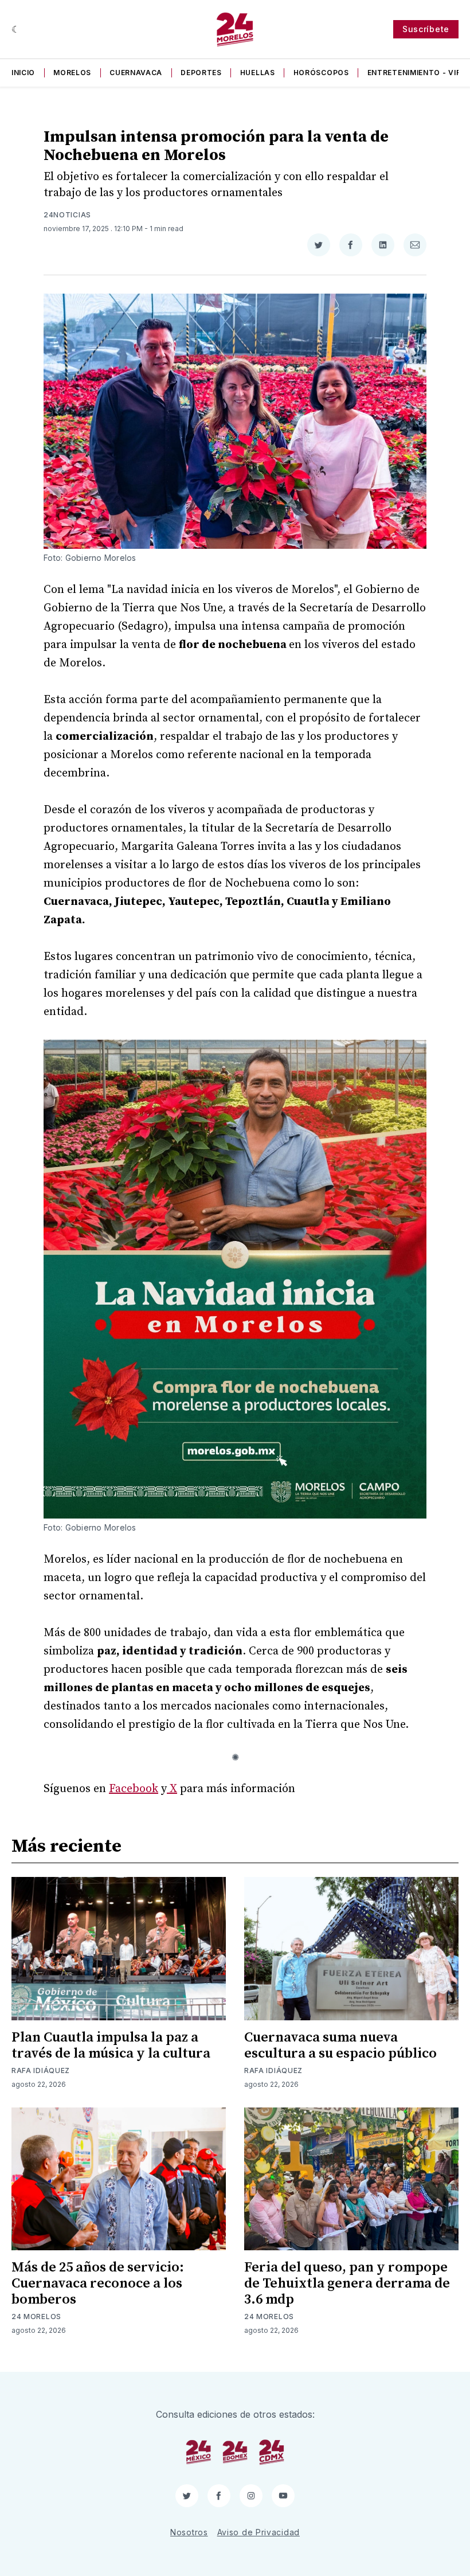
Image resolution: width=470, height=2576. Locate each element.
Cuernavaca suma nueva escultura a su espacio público (340, 2046)
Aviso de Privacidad (258, 2532)
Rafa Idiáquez (41, 2070)
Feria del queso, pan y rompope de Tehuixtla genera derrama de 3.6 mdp (347, 2284)
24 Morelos (36, 2317)
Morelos (72, 73)
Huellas (258, 73)
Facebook (134, 1789)
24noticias (67, 215)
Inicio (23, 73)
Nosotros (189, 2532)
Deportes (201, 73)
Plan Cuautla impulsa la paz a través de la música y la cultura (111, 2046)
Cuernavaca (136, 73)
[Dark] (16, 29)
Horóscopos (321, 73)
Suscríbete (426, 29)
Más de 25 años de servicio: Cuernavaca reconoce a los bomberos (98, 2284)
